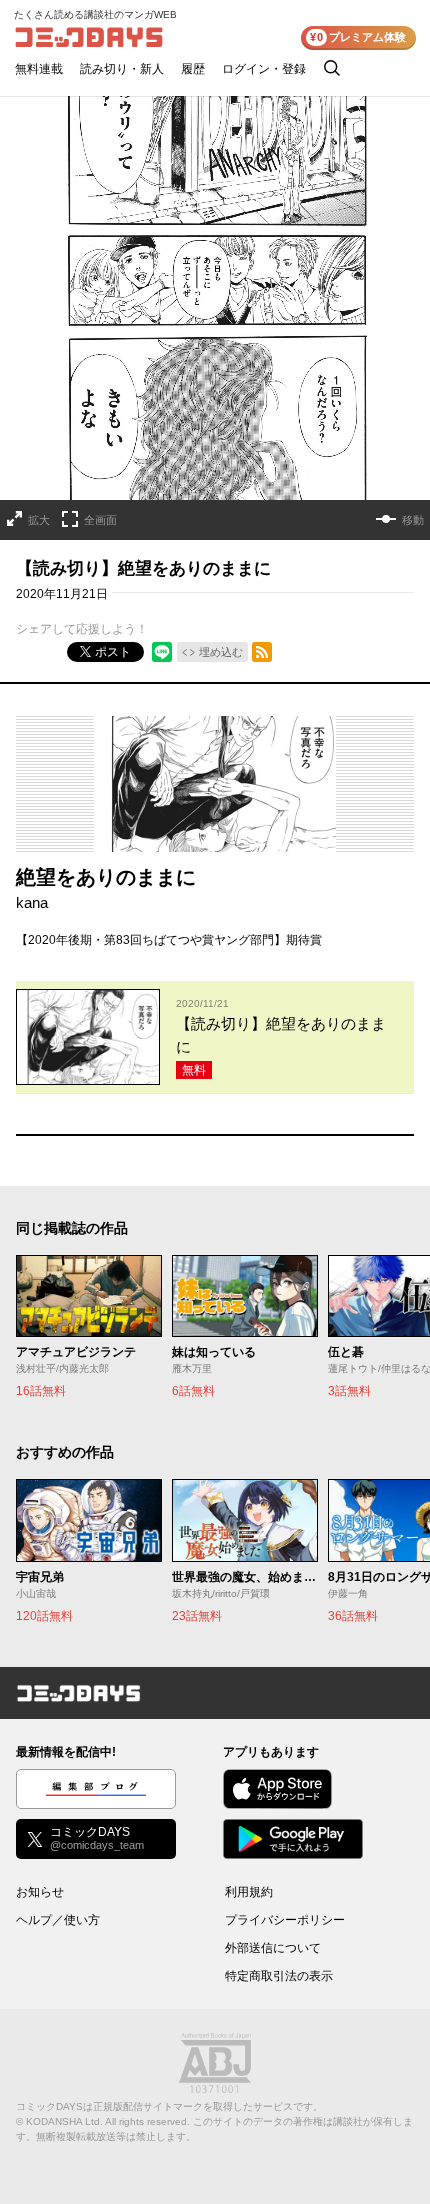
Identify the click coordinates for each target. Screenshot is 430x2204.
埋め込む (221, 652)
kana (32, 902)
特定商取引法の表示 (279, 1976)
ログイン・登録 (264, 69)
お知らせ (40, 1892)
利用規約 (249, 1892)
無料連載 (39, 69)
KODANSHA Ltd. (64, 2121)
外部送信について (273, 1948)
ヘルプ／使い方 (58, 1920)
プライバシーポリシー (285, 1920)
